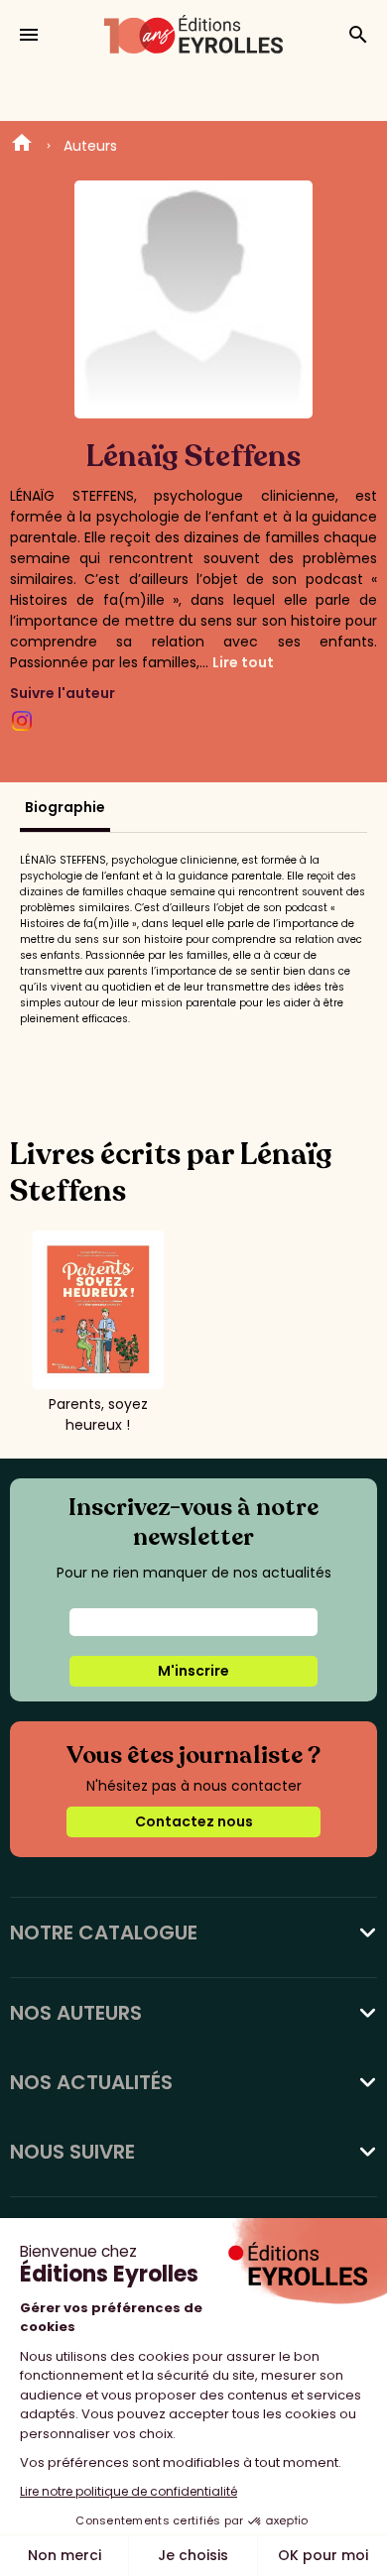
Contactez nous (194, 1821)
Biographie (65, 807)
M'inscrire (193, 1671)
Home (22, 146)
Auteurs (90, 146)
